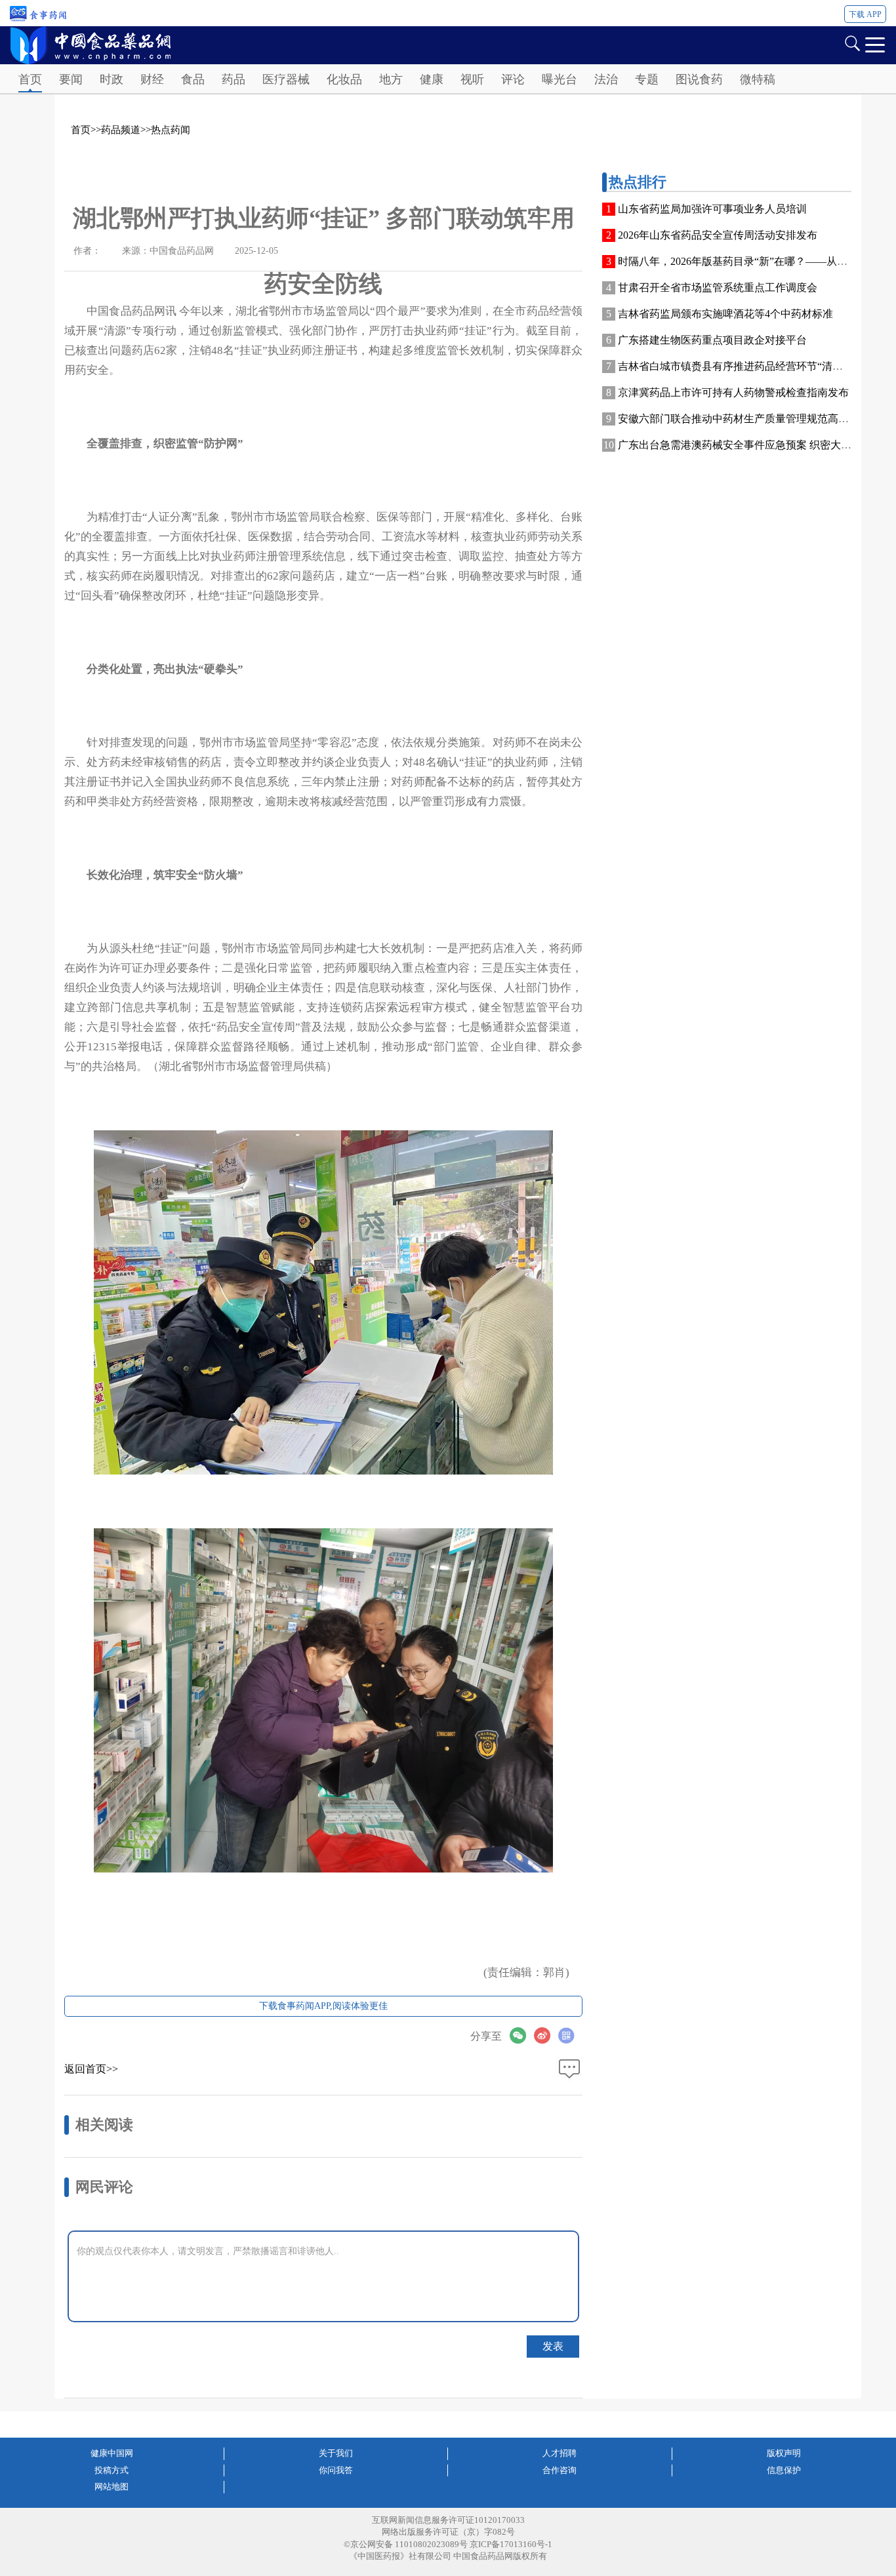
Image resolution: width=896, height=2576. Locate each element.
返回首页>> (91, 2069)
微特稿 (758, 79)
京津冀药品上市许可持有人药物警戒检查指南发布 (733, 392)
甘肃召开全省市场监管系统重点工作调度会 (718, 287)
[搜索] (852, 42)
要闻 (71, 79)
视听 (472, 79)
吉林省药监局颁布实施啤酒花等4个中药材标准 (725, 314)
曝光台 (560, 79)
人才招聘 (560, 2453)
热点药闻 (171, 130)
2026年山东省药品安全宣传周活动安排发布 (718, 235)
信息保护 (784, 2470)
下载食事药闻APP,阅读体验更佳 (323, 2006)
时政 (112, 79)
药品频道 (121, 130)
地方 (391, 79)
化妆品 (344, 79)
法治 (606, 79)
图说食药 (699, 79)
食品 (193, 79)
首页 (30, 79)
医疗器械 (286, 79)
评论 (513, 79)
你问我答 (336, 2470)
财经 (152, 79)
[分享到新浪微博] (546, 2035)
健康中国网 (112, 2453)
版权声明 (784, 2453)
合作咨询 (560, 2470)
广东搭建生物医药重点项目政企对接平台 (712, 340)
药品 (234, 79)
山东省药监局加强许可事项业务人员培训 (712, 209)
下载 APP (865, 14)
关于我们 (336, 2453)
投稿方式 (112, 2470)
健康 (432, 79)
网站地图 (112, 2487)
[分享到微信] (522, 2035)
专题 (647, 79)
